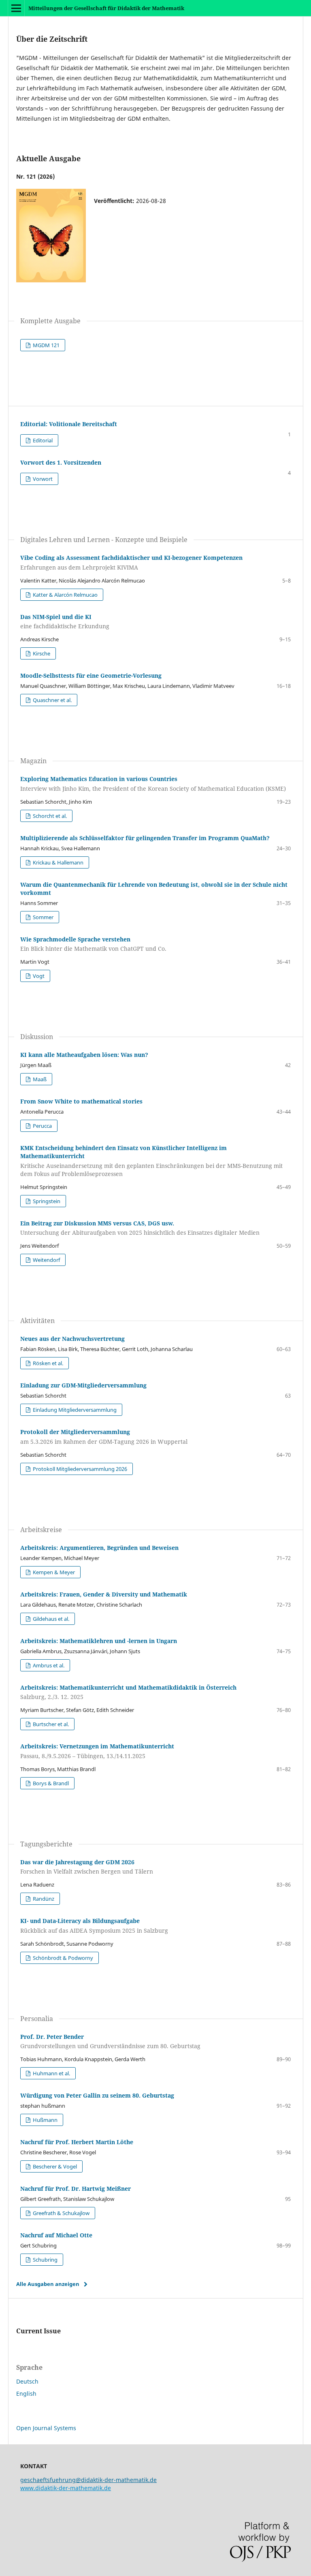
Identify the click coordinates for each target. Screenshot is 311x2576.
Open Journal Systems (46, 2428)
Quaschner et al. (52, 700)
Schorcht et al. (49, 816)
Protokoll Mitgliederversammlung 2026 (79, 1469)
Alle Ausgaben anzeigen (48, 2284)
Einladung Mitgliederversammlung (74, 1410)
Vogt (38, 976)
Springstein (46, 1201)
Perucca (42, 1126)
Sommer (43, 917)
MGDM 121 (46, 345)
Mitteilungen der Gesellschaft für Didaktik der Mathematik (106, 8)
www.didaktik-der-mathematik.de (66, 2488)
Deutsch (27, 2381)
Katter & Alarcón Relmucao (65, 595)
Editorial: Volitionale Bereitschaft (69, 424)
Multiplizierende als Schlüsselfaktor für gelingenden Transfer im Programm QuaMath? (145, 838)
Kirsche (41, 653)
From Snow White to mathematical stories (81, 1101)
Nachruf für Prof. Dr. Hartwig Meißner (76, 2189)
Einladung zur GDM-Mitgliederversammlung (83, 1385)
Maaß (39, 1079)
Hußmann (45, 2120)
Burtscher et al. (50, 1724)
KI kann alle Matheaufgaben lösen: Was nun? (84, 1055)
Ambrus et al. (48, 1665)
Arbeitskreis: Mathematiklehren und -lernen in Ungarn (99, 1641)
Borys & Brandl (50, 1783)
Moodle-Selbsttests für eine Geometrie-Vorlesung (91, 675)
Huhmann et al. (51, 2073)
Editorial (42, 440)
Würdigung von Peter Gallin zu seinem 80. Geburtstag (97, 2095)
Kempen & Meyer (53, 1572)
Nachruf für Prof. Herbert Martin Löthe (77, 2142)
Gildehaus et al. (50, 1619)
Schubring (45, 2260)
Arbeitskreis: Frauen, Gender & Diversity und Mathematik (104, 1594)
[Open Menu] (16, 8)
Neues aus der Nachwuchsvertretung (72, 1339)
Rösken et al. (47, 1363)
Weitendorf (46, 1260)
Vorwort (42, 479)
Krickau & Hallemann (58, 862)
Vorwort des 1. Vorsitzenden (61, 462)
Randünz (43, 1899)
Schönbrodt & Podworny (62, 1958)
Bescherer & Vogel (54, 2166)
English (26, 2394)
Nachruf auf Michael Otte (56, 2235)
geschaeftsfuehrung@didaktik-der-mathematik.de (88, 2480)
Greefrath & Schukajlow (61, 2213)
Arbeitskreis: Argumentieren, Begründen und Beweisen (99, 1548)
